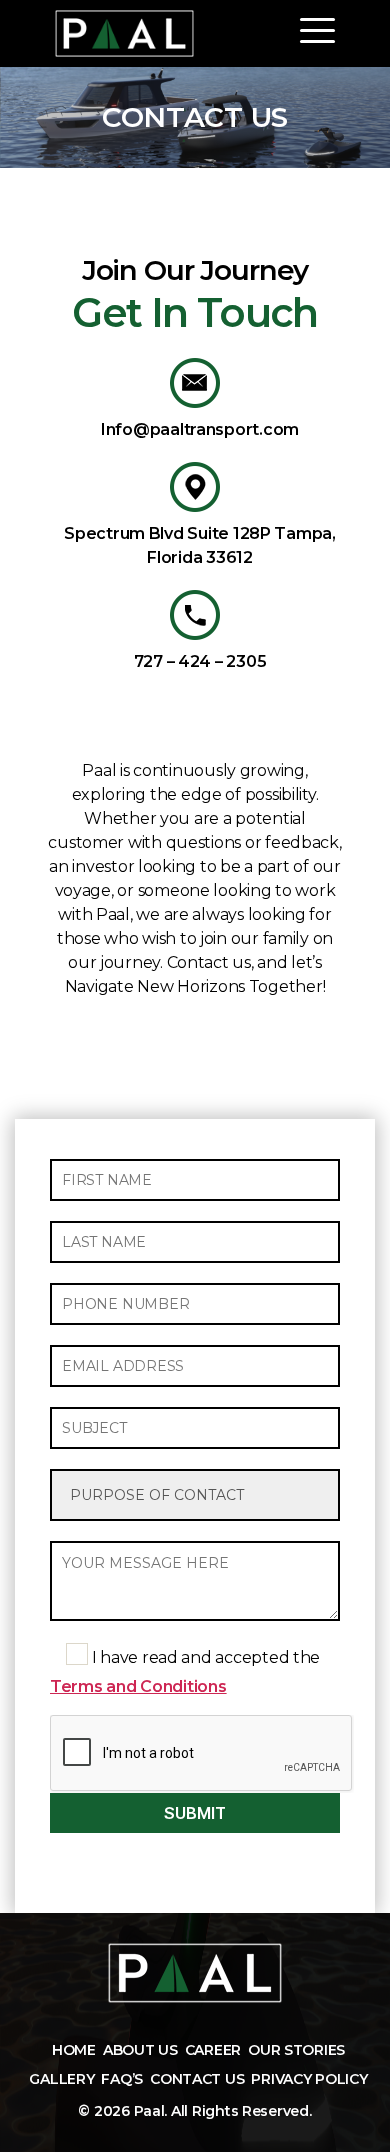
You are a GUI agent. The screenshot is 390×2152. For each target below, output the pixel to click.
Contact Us (197, 2079)
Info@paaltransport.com (200, 429)
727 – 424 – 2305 (200, 661)
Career (213, 2050)
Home (74, 2050)
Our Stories (296, 2050)
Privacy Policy (309, 2079)
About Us (140, 2050)
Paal (149, 2111)
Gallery (61, 2079)
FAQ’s (122, 2079)
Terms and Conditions (138, 1686)
